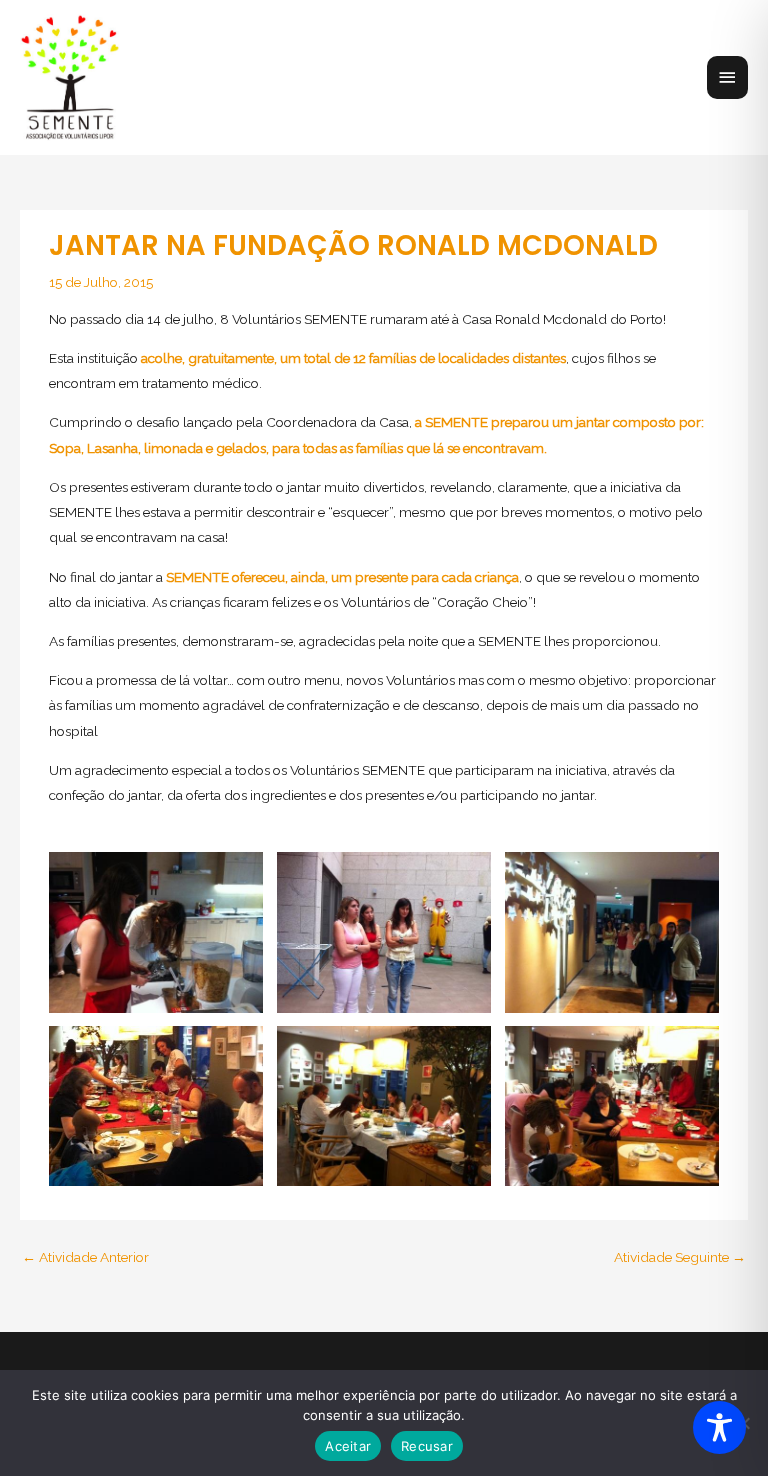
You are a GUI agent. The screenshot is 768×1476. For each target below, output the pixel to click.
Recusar (427, 1446)
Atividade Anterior (85, 1257)
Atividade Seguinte (680, 1257)
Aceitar (348, 1446)
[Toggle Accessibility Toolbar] (719, 1427)
